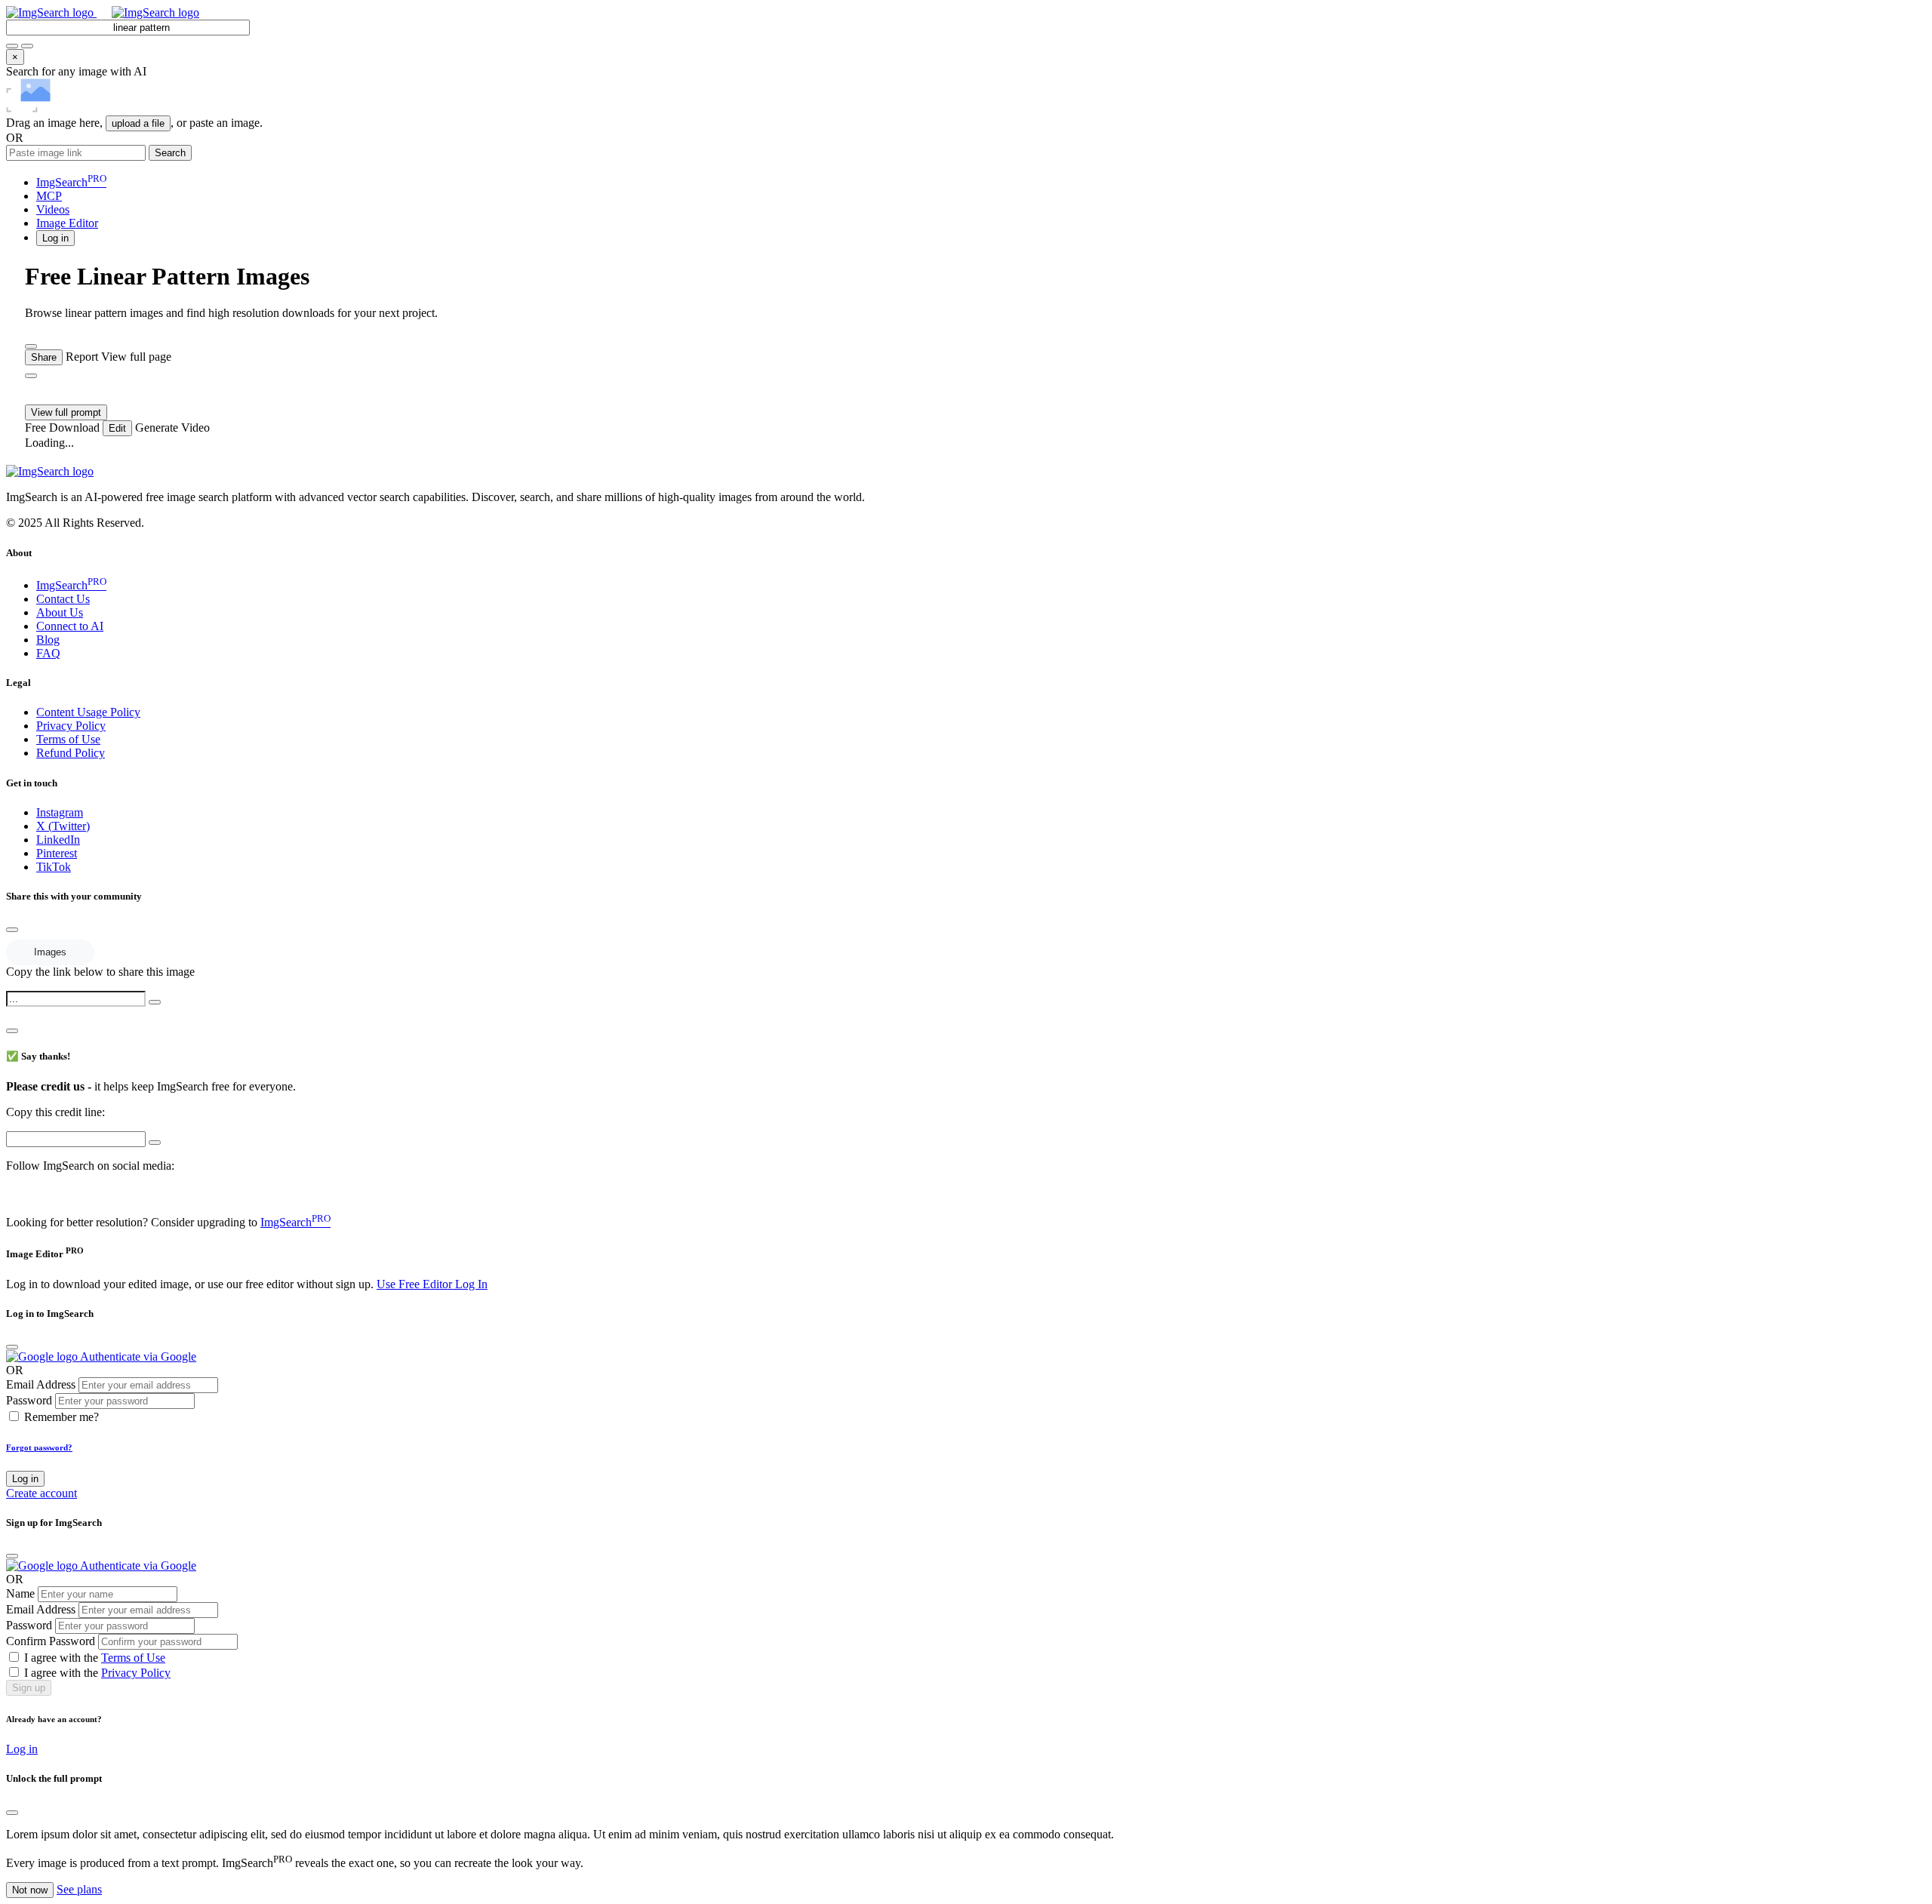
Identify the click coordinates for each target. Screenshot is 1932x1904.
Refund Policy (71, 753)
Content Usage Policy (88, 712)
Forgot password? (39, 1447)
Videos (53, 209)
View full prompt (66, 412)
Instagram (60, 812)
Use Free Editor (416, 1284)
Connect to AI (70, 626)
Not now (30, 1890)
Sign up (29, 1688)
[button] (55, 237)
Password (29, 1400)
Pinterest (57, 853)
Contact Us (63, 599)
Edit (117, 428)
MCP (49, 196)
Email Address (41, 1384)
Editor (67, 223)
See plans (79, 1889)
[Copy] (155, 1002)
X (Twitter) (63, 826)
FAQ (48, 653)
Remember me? (62, 1417)
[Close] (12, 930)
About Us (60, 612)
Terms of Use (68, 739)
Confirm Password (51, 1641)
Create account (42, 1493)
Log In (471, 1284)
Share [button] (44, 357)
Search (170, 153)
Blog (48, 640)
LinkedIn (58, 840)
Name (20, 1593)
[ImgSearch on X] (12, 1193)
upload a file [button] (138, 123)
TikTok (54, 867)
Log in (25, 1479)
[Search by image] (12, 46)
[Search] (27, 46)
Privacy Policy (71, 726)
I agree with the (95, 1658)
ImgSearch (71, 182)
